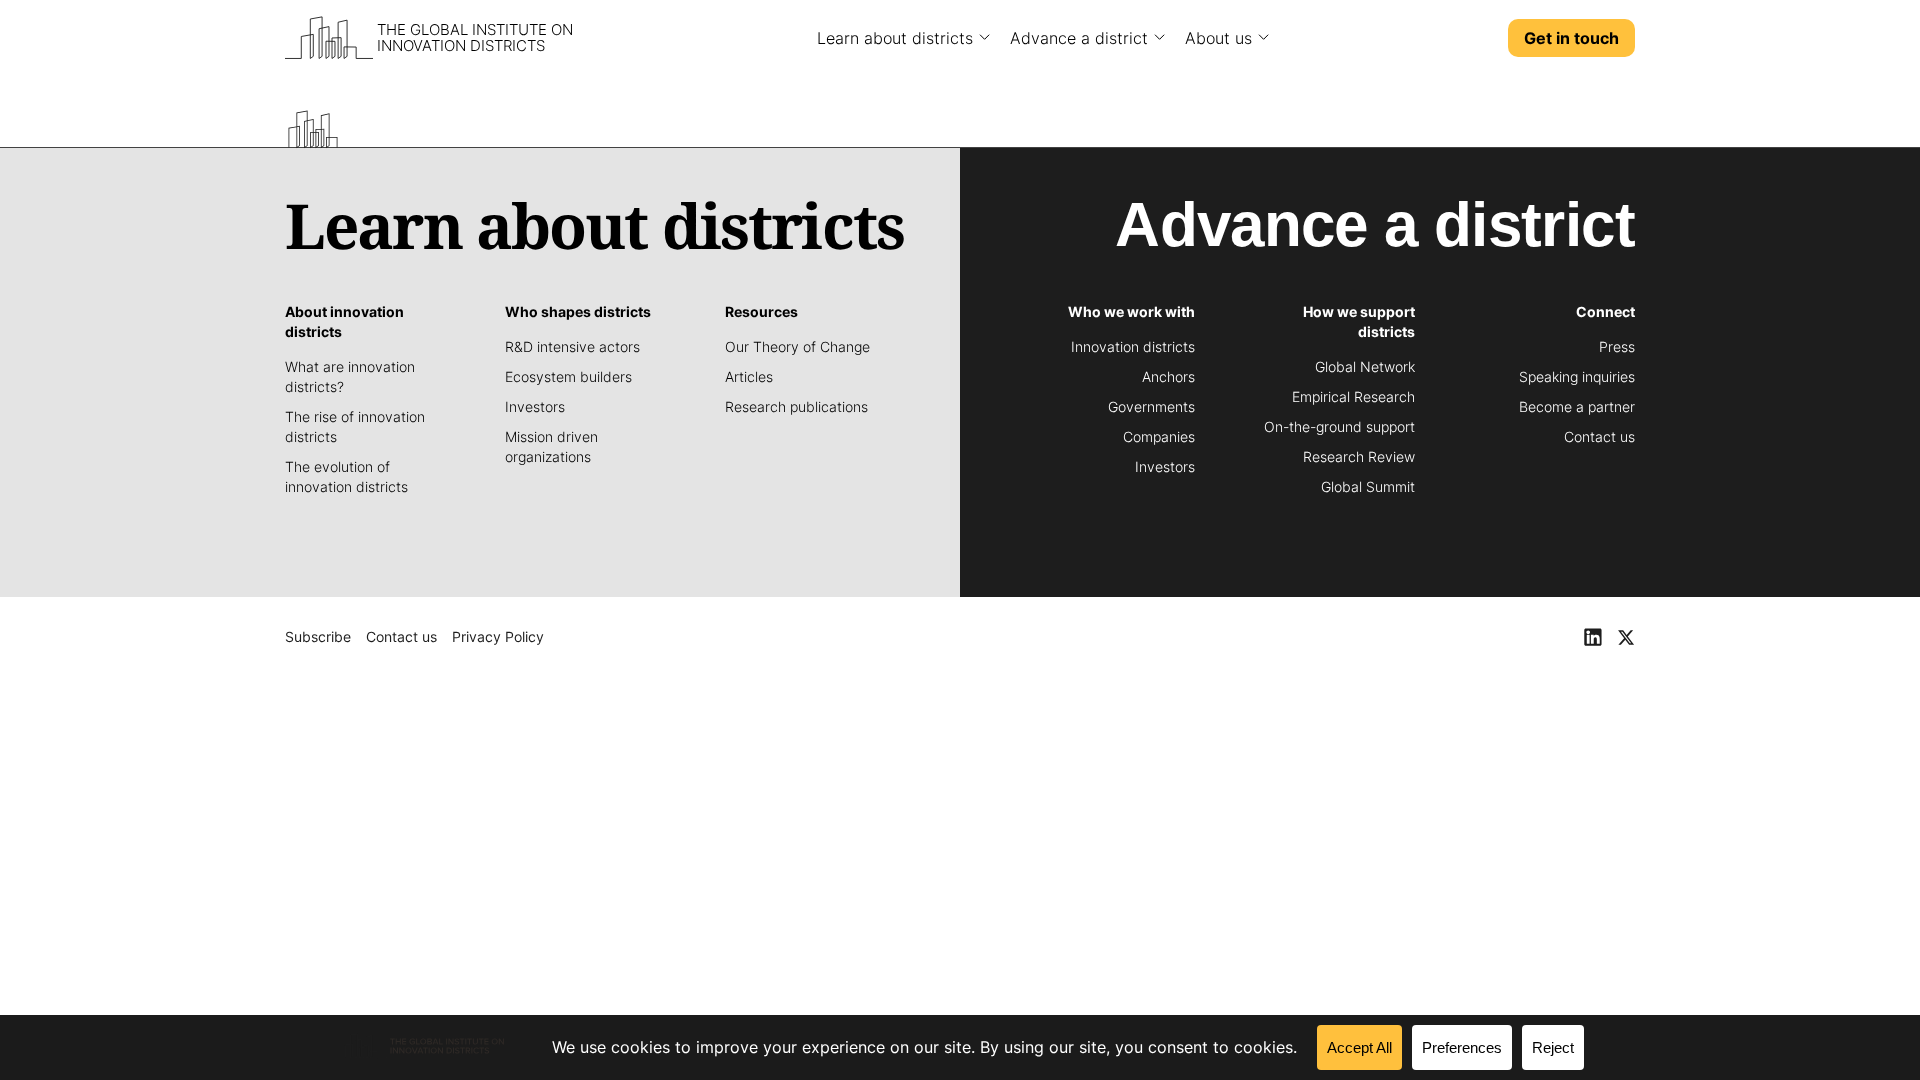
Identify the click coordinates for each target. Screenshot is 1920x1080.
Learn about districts (895, 38)
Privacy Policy (498, 636)
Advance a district (1079, 38)
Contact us (401, 636)
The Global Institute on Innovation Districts (475, 38)
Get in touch (1571, 38)
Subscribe (318, 636)
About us (1218, 38)
